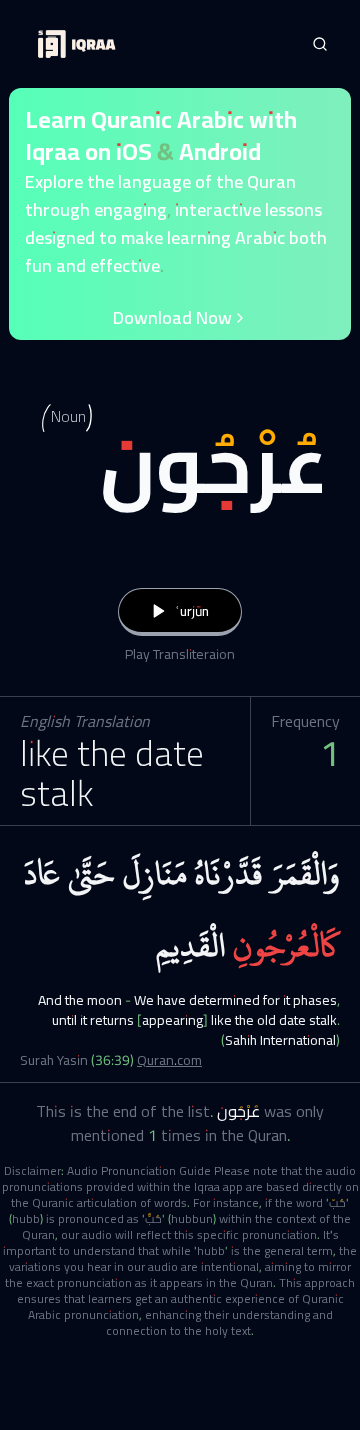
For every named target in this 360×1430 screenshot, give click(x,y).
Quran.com (169, 1060)
